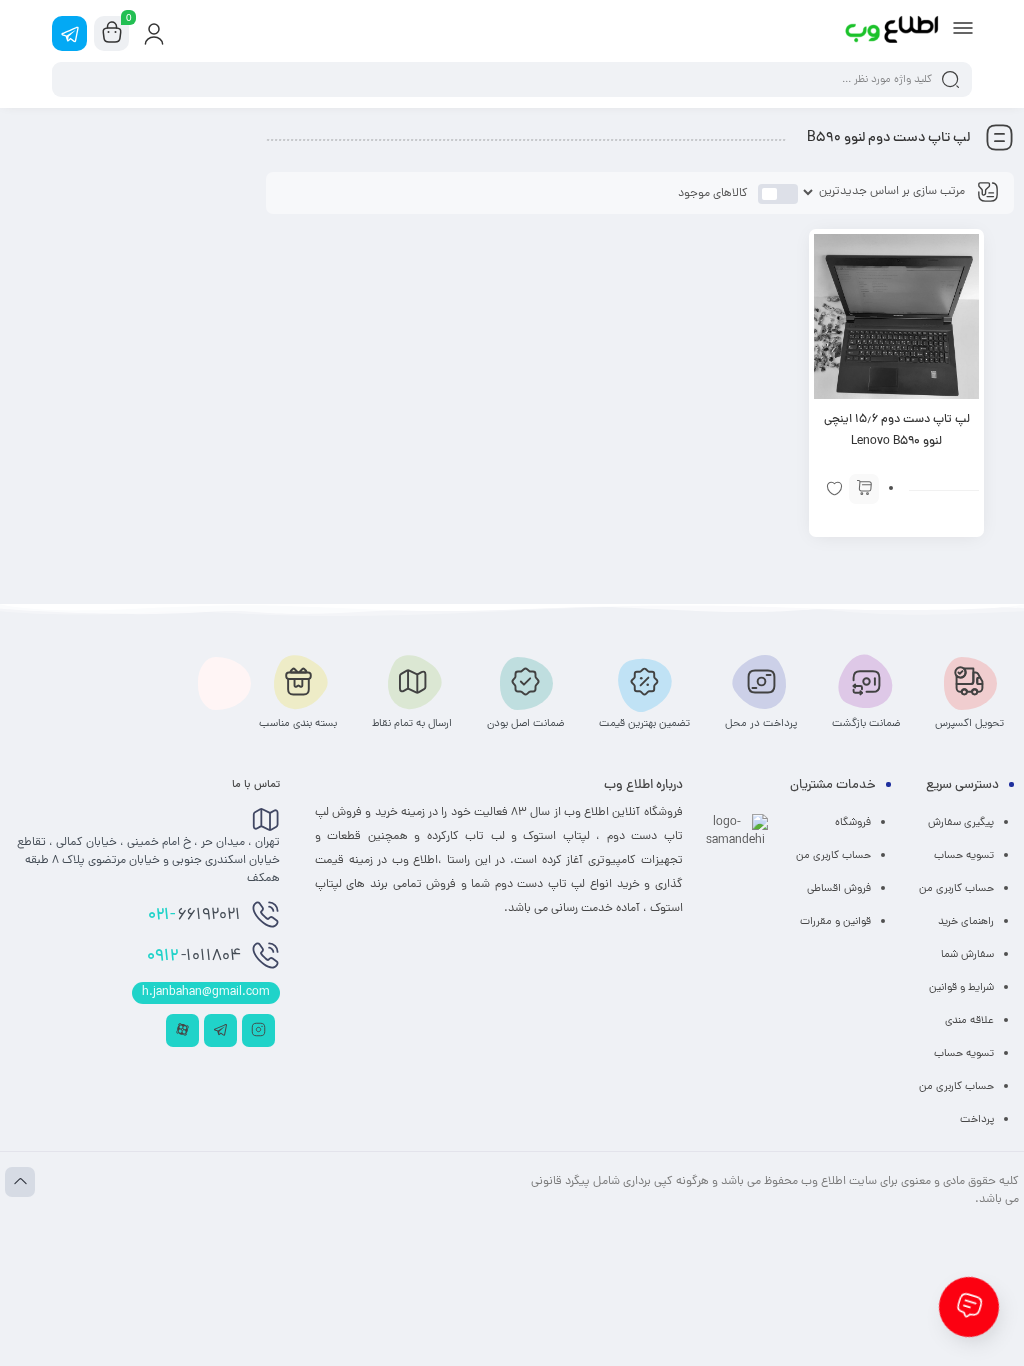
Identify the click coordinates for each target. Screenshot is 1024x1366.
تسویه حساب (964, 856)
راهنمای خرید (966, 922)
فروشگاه (853, 823)
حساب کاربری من (956, 889)
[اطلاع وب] (893, 33)
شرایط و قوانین (961, 988)
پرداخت (977, 1120)
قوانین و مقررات (835, 922)
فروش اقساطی (839, 889)
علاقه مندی (969, 1021)
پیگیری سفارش (961, 823)
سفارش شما (967, 955)
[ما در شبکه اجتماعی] (69, 33)
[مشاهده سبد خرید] (112, 34)
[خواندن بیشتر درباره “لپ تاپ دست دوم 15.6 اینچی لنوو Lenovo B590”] (864, 489)
